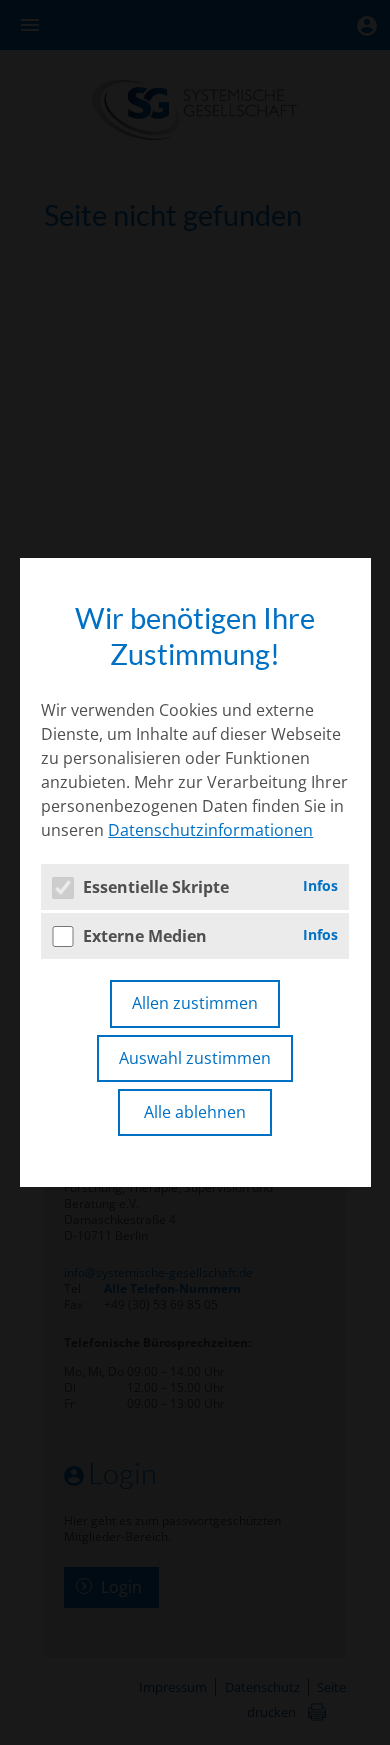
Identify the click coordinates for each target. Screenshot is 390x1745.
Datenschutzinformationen (210, 830)
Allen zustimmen (195, 1003)
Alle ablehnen (195, 1112)
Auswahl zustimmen (195, 1058)
